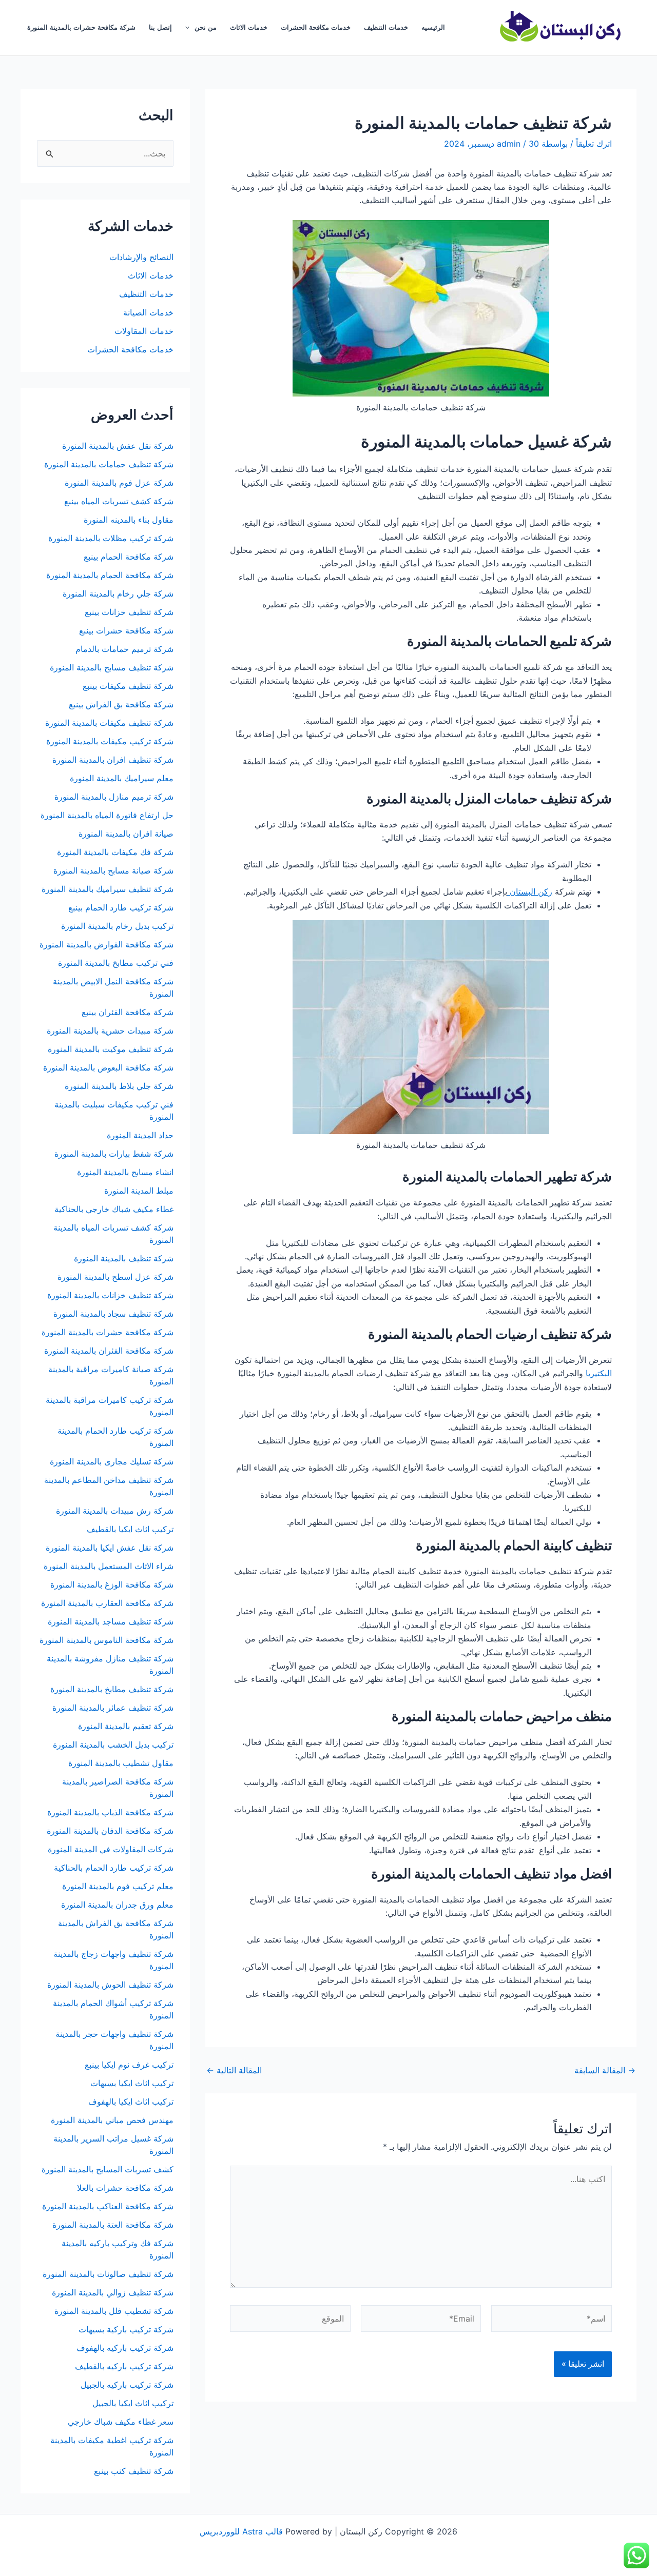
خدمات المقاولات (144, 331)
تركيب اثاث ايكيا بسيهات (132, 2083)
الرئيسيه (433, 27)
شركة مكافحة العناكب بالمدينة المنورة (108, 2206)
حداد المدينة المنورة (140, 1135)
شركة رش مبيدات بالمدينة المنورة (115, 1511)
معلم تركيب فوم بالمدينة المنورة (118, 1886)
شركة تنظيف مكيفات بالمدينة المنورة (109, 723)
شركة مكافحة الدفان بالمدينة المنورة (110, 1831)
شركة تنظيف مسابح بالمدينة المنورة (112, 667)
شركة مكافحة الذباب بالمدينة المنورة (110, 1812)
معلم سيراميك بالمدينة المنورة (122, 778)
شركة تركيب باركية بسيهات (126, 2329)
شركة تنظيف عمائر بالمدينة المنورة (113, 1708)
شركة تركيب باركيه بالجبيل (127, 2385)
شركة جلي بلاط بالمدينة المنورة (119, 1086)
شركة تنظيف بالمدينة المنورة (124, 1258)
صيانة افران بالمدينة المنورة (126, 834)
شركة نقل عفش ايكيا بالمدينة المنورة (110, 1548)
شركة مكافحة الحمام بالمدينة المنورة (110, 575)
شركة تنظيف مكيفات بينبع (128, 686)
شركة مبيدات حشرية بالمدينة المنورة (110, 1031)
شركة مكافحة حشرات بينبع (125, 630)
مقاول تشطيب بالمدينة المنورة (121, 1763)
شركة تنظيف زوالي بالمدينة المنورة (113, 2292)
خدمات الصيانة (148, 312)
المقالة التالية (234, 2070)
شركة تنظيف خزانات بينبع (129, 612)
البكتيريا (597, 1373)
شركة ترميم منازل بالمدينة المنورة (114, 797)
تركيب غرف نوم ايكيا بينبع (129, 2065)
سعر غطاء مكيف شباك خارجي (121, 2422)
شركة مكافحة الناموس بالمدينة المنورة (107, 1640)
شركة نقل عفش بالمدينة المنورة (118, 446)
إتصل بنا (160, 27)
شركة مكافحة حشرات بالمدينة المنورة (81, 27)
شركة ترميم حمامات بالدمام (124, 649)
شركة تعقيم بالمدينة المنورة (126, 1726)
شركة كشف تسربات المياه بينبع (119, 501)
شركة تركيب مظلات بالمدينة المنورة (111, 538)
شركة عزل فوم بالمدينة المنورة (119, 483)
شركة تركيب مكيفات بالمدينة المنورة (110, 741)
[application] (190, 28)
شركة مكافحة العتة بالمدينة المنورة (113, 2225)
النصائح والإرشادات (141, 257)
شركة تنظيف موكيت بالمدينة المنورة (111, 1049)
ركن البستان (530, 891)
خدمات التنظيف (386, 27)
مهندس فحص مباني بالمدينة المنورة (112, 2120)
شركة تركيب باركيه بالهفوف (125, 2348)
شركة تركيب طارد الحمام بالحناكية (114, 1868)
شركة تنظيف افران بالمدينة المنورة (113, 760)
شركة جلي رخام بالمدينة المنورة (118, 593)
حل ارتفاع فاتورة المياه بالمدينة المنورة (107, 815)
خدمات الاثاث (249, 27)
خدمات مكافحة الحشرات (316, 27)
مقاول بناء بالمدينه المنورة (129, 520)
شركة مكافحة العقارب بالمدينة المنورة (107, 1603)
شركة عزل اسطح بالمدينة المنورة (115, 1277)
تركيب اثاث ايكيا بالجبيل (133, 2403)
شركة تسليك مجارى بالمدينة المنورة (112, 1461)
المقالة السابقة (605, 2070)
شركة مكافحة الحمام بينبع (129, 557)
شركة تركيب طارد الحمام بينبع (121, 907)
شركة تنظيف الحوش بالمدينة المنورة (110, 1985)
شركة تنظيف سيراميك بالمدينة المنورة (108, 889)
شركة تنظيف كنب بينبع (134, 2471)
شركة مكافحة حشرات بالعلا (125, 2188)
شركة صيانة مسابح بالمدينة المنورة (113, 870)
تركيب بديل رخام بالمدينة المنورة (117, 926)
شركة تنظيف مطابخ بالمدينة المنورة (112, 1689)
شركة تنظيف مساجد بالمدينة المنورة (111, 1621)
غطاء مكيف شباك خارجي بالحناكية (114, 1209)
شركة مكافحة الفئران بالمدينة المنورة (109, 1351)
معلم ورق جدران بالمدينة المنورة (117, 1905)
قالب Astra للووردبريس (241, 2531)
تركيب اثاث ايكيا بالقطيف (130, 1529)
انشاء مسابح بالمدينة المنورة (125, 1172)
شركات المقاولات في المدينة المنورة (111, 1849)
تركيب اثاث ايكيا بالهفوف (131, 2102)
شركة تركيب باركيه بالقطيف (124, 2366)
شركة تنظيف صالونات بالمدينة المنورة (108, 2274)
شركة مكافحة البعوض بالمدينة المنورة (108, 1067)
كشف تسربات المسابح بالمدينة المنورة (108, 2169)
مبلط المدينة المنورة (139, 1191)
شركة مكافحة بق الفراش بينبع (121, 704)
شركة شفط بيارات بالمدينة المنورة (114, 1154)
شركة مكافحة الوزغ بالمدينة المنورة (112, 1584)
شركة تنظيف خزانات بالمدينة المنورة (110, 1295)
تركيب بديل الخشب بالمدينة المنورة (113, 1745)
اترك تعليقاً (594, 144)
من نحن (206, 27)
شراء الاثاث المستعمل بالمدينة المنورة (109, 1566)
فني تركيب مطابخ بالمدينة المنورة (116, 963)
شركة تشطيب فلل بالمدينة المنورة (114, 2311)
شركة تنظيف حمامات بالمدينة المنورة (109, 464)
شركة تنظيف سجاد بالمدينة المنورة (113, 1314)
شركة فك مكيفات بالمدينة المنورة (115, 852)
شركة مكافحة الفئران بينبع (128, 1012)
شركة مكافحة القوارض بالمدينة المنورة (105, 944)
